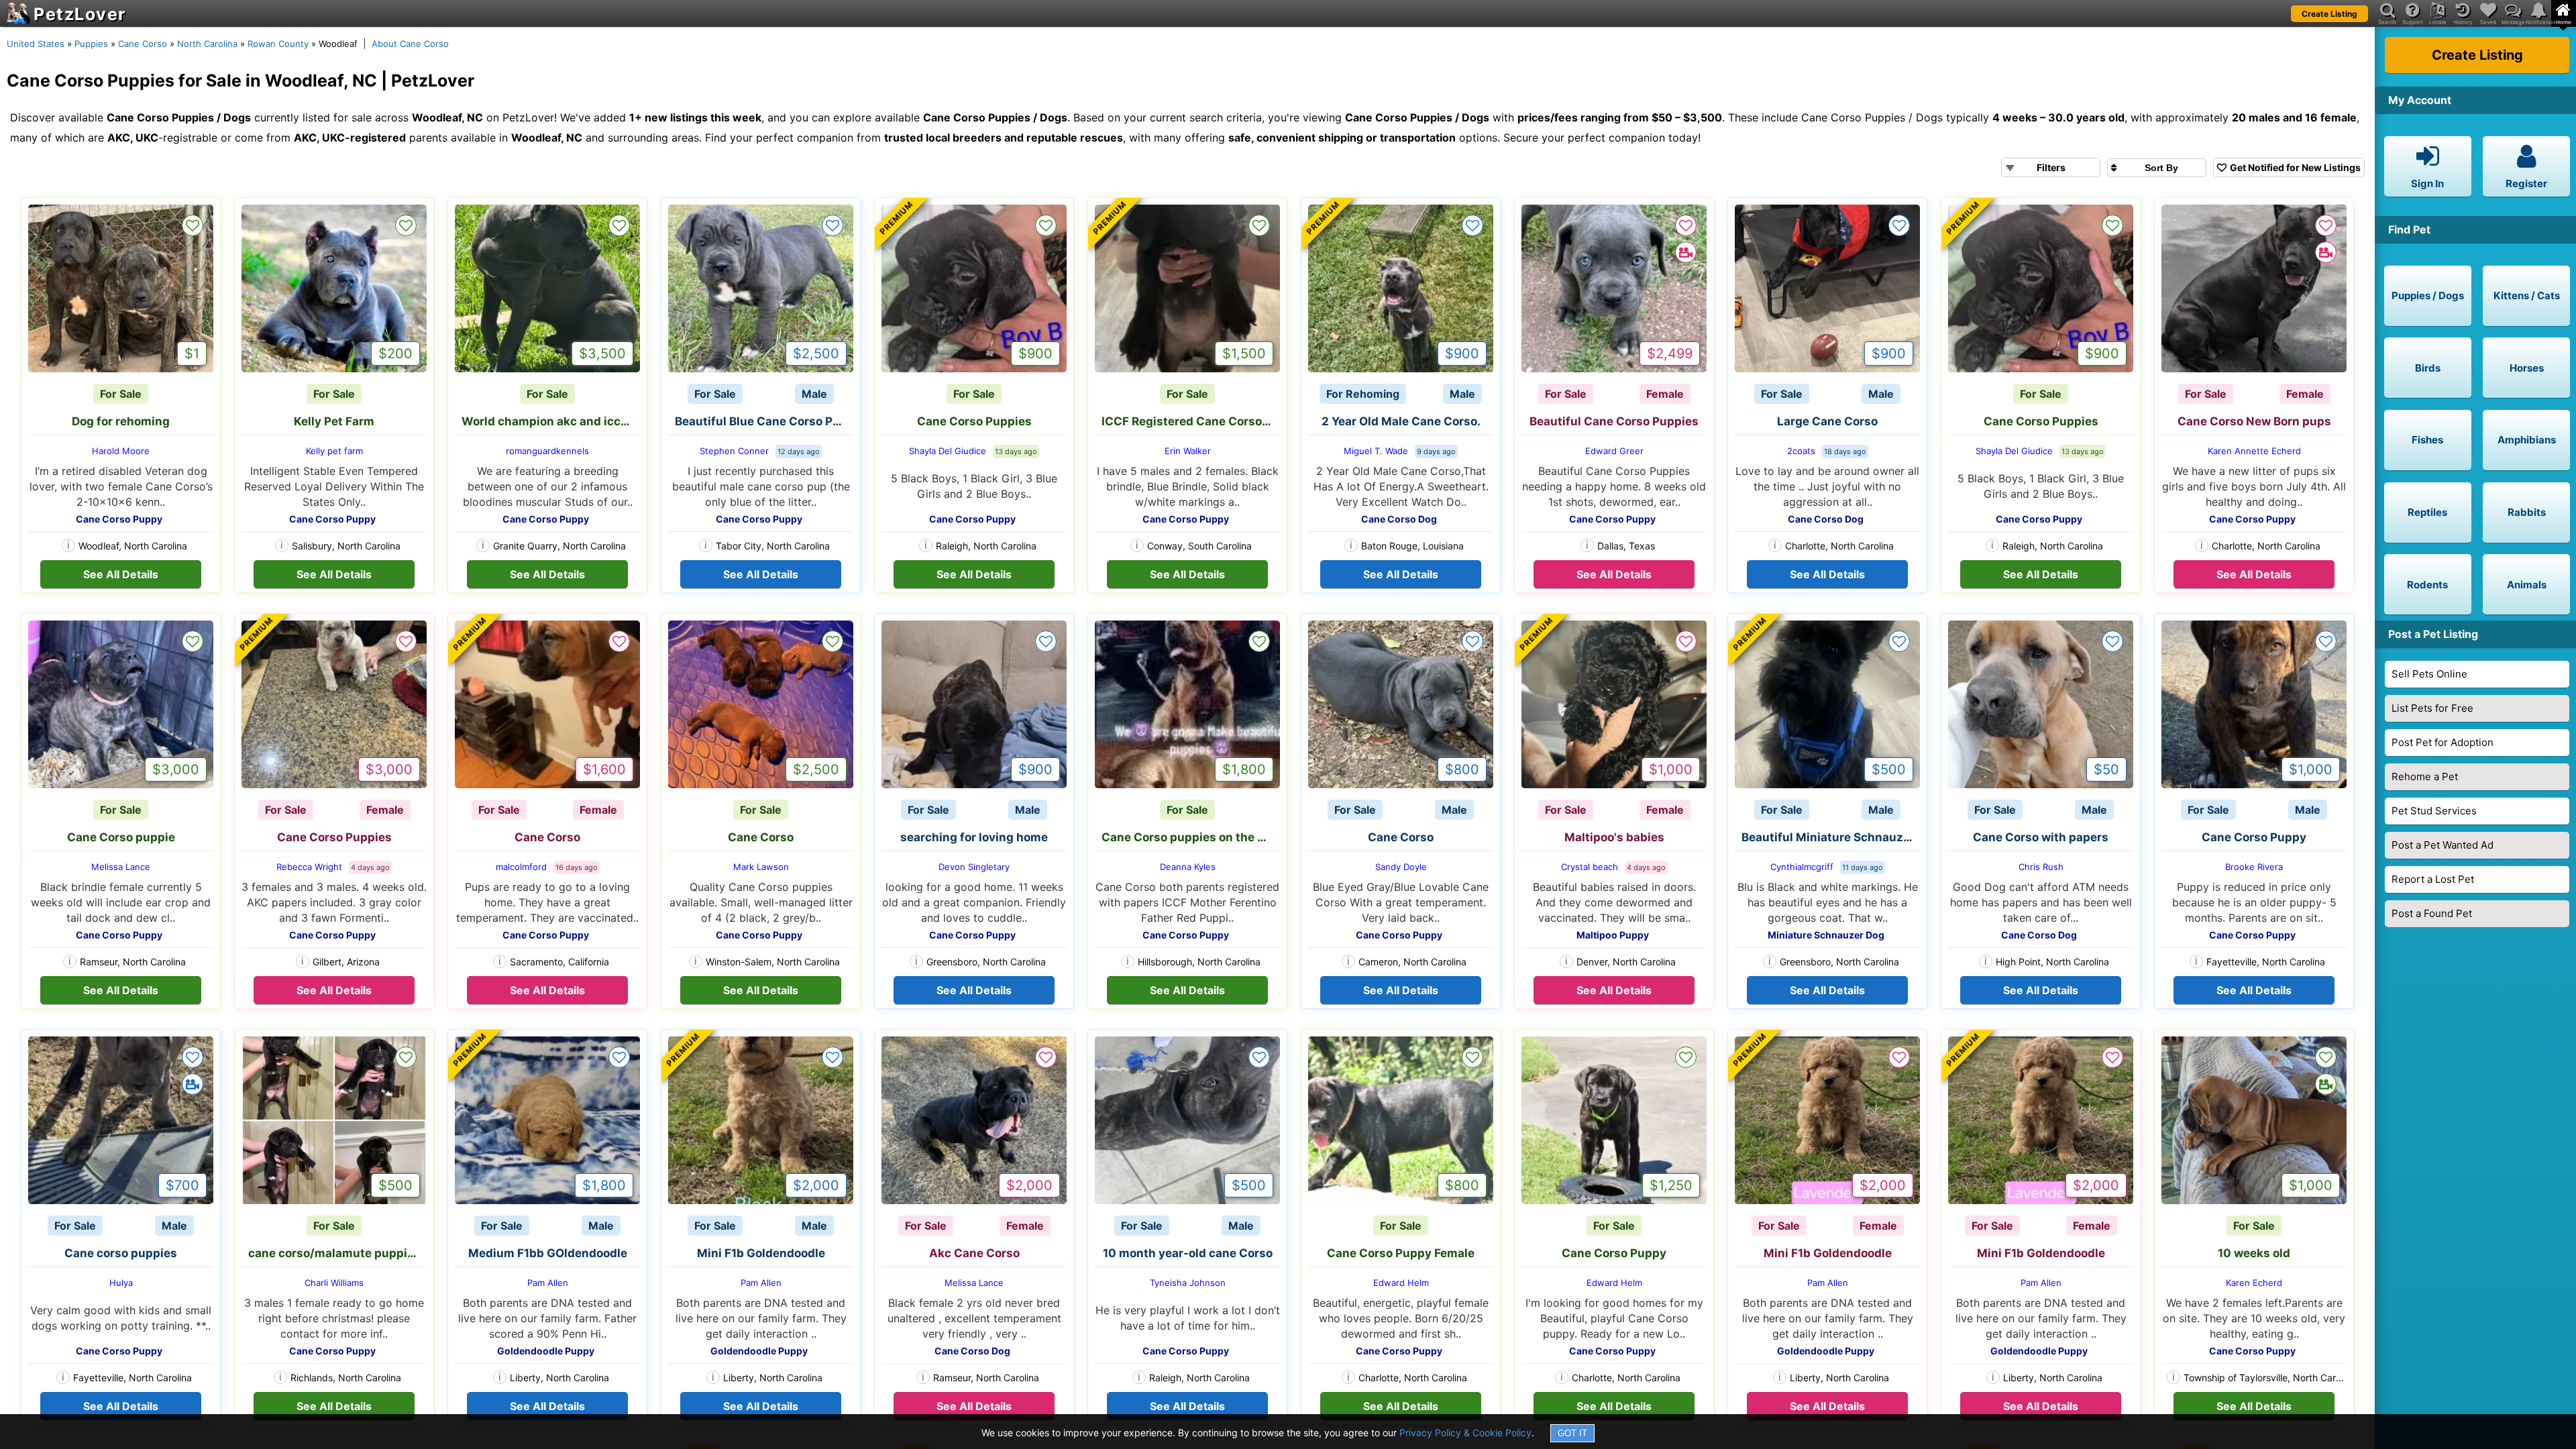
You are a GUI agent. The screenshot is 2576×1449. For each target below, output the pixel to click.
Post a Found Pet (2432, 913)
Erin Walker (1188, 451)
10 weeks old (2254, 1253)
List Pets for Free (2432, 708)
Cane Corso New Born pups (2254, 421)
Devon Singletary (974, 867)
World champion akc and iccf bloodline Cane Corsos (551, 421)
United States (36, 44)
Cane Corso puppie (121, 837)
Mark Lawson (761, 867)
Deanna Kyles (1188, 867)
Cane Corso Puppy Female (1401, 1253)
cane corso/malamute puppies (334, 1253)
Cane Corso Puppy (2254, 837)
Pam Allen (548, 1283)
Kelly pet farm (334, 451)
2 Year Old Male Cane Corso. (1401, 421)
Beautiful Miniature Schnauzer (1828, 837)
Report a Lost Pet (2433, 879)
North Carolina (207, 44)
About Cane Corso (410, 44)
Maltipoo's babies (1614, 837)
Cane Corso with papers (2041, 837)
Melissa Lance (121, 867)
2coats (1801, 451)
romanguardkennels (547, 451)
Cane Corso (143, 44)
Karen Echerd (2254, 1283)
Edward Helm (1401, 1283)
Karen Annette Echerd (2254, 451)
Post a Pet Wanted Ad (2443, 845)
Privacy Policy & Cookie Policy (1465, 1433)
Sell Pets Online (2429, 674)
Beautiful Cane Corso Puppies (1614, 421)
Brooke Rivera (2254, 867)
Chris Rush (2041, 867)
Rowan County (278, 44)
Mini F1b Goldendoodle (761, 1253)
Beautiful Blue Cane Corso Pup (761, 421)
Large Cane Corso (1827, 421)
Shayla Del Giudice (948, 451)
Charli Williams (334, 1283)
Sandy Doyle (1401, 867)
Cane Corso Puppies (974, 421)
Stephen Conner (734, 451)
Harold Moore (121, 451)
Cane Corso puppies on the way (1191, 837)
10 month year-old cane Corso (1188, 1253)
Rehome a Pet (2425, 776)
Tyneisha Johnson (1188, 1283)
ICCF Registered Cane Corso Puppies (1191, 421)
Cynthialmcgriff (1802, 867)
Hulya (121, 1283)
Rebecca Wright (309, 867)
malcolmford (521, 867)
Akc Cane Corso (974, 1253)
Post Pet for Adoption (2443, 742)
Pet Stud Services (2434, 811)
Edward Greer (1614, 451)
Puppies (91, 44)
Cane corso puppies (121, 1253)
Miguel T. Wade (1376, 451)
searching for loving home (974, 837)
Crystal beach (1590, 867)
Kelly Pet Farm (334, 421)
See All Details (121, 574)
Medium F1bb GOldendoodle (548, 1253)
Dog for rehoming (121, 421)
